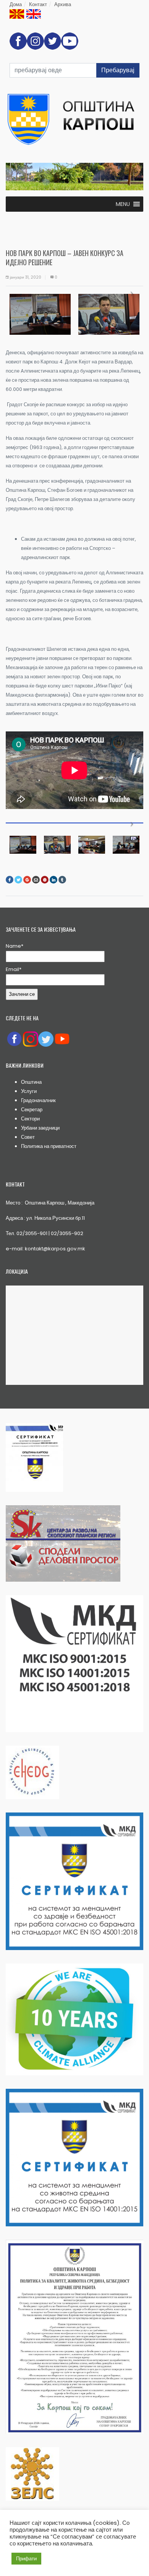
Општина (31, 1082)
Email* (14, 969)
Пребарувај (118, 70)
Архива (63, 4)
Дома (16, 4)
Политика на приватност (49, 1146)
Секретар (32, 1110)
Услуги (29, 1091)
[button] (123, 204)
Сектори (30, 1119)
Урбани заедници (40, 1128)
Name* (15, 946)
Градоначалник (38, 1100)
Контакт (38, 4)
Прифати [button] (26, 2559)
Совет (28, 1137)
